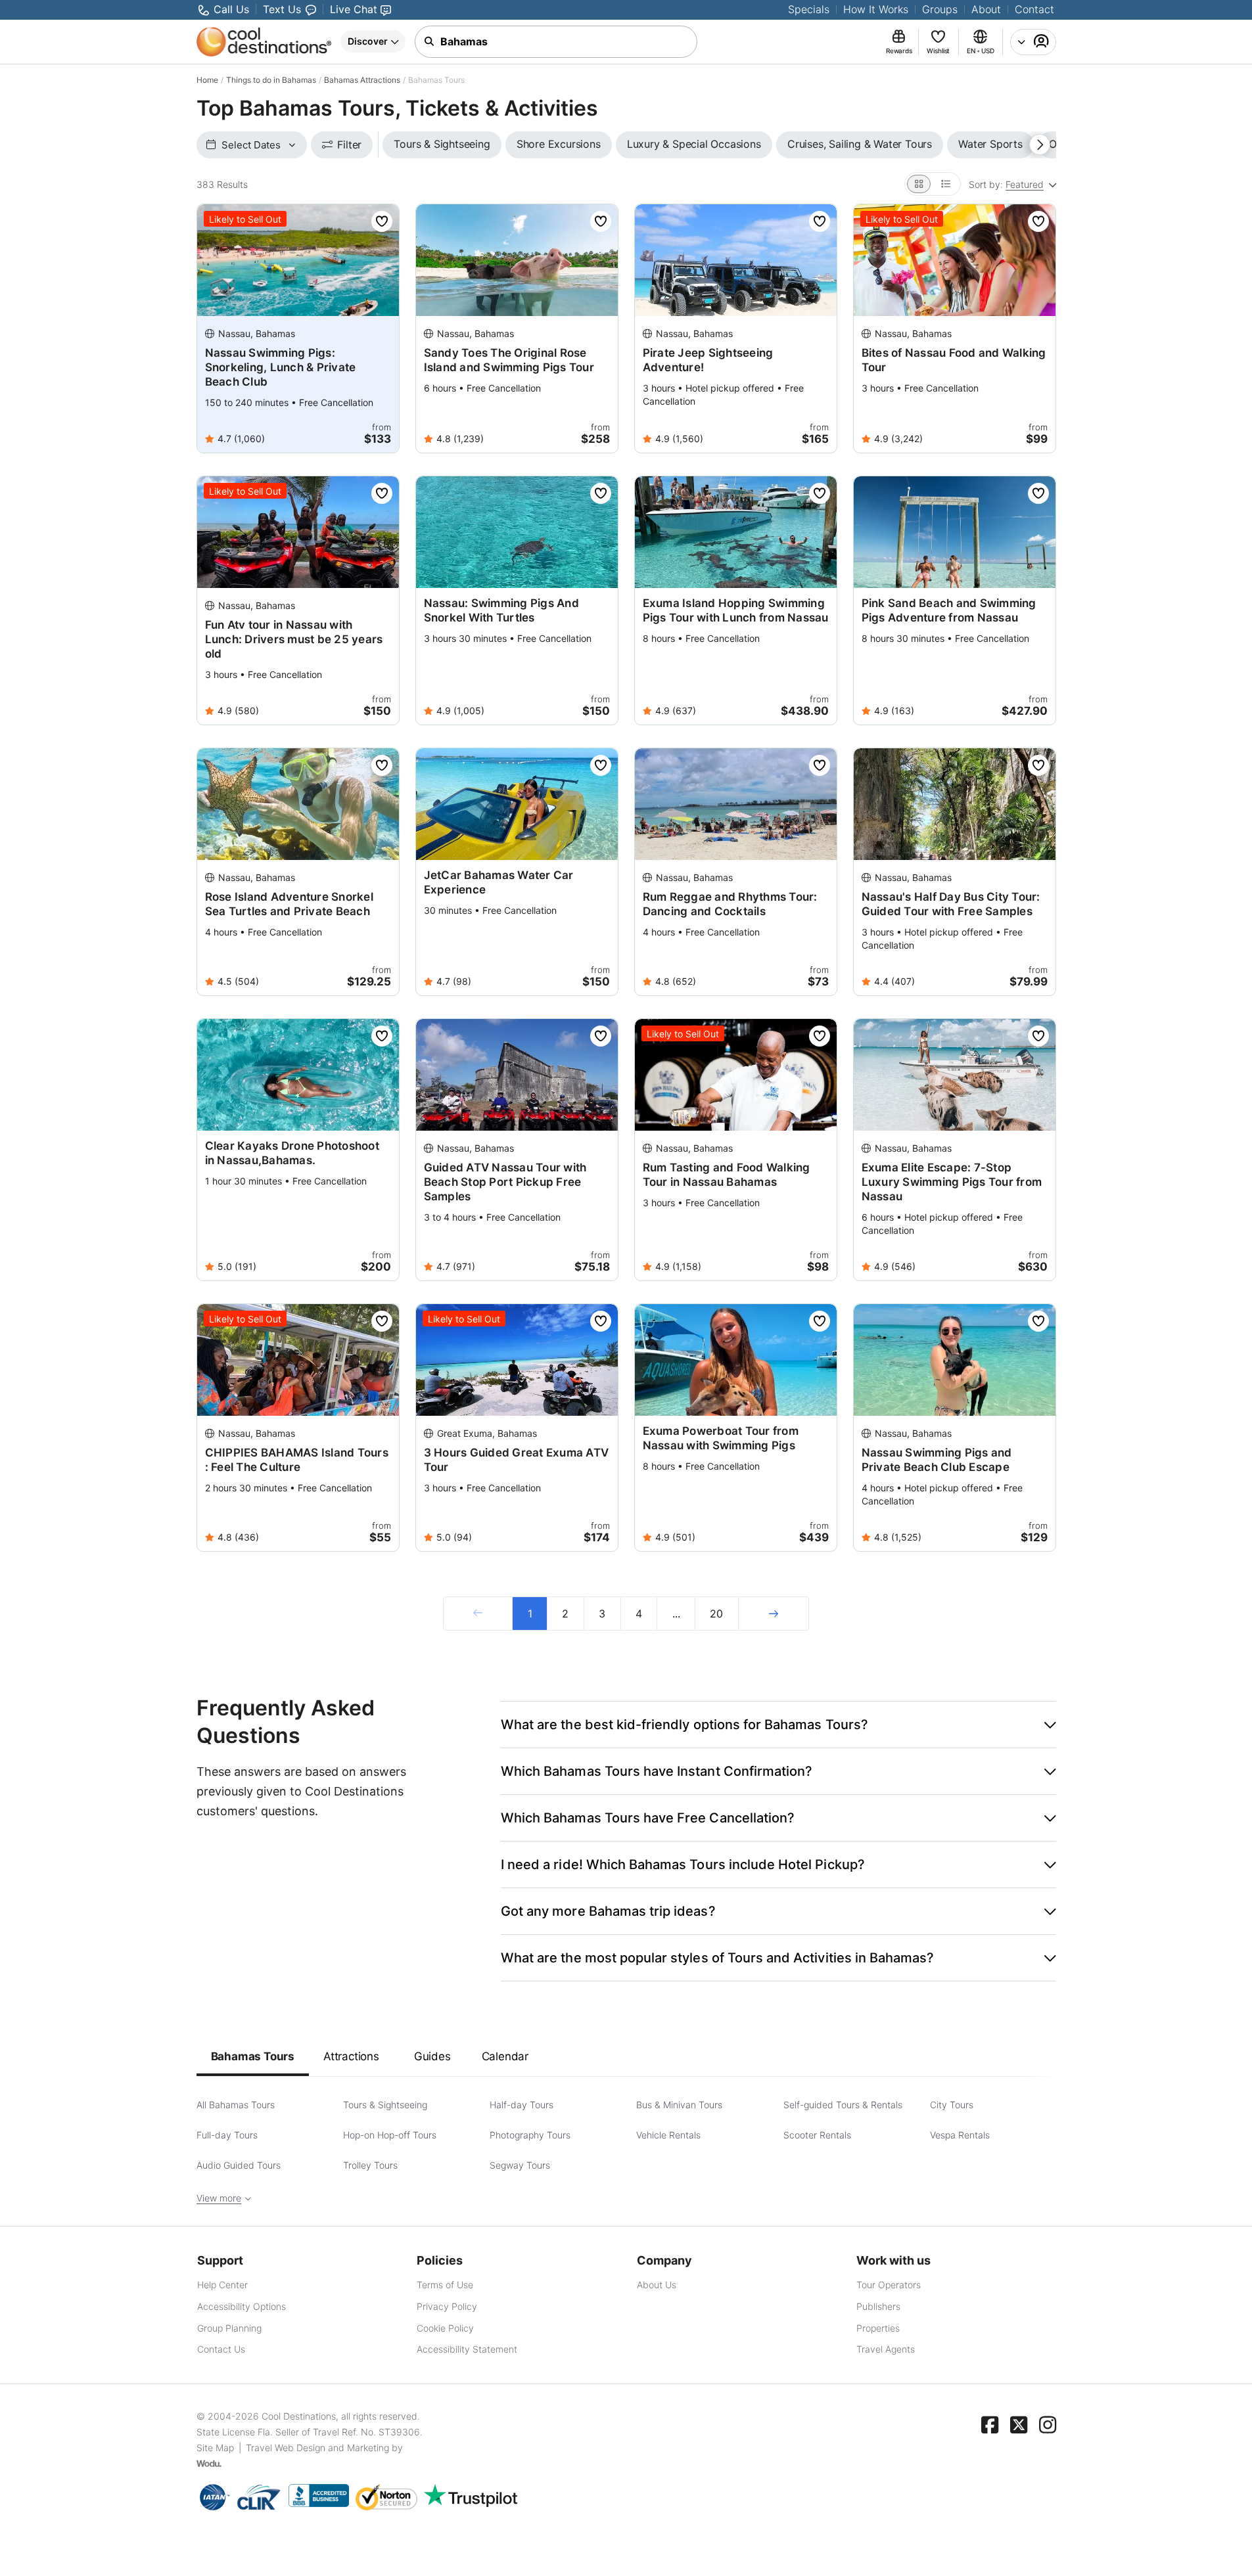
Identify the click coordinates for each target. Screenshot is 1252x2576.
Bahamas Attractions (362, 80)
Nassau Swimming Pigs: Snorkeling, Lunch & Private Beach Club (281, 367)
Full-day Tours (227, 2135)
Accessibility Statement (467, 2349)
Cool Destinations (299, 2416)
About (986, 9)
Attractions (351, 2056)
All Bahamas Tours (236, 2105)
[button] (778, 1725)
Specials (809, 9)
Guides (432, 2056)
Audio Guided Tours (239, 2165)
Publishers (878, 2306)
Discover (368, 41)
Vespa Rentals (960, 2135)
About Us (657, 2285)
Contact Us (221, 2349)
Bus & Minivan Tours (679, 2105)
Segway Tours (520, 2165)
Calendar (505, 2056)
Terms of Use (445, 2285)
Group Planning (229, 2328)
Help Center (222, 2285)
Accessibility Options (242, 2306)
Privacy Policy (447, 2306)
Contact (1034, 9)
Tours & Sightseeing (385, 2105)
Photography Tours (530, 2135)
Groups (940, 9)
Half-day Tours (522, 2105)
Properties (878, 2328)
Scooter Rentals (817, 2135)
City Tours (952, 2105)
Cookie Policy (445, 2328)
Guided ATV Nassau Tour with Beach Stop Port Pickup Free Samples (505, 1182)
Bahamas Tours (253, 2056)
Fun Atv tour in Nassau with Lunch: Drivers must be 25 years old (294, 639)
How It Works (876, 9)
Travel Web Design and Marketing (317, 2448)
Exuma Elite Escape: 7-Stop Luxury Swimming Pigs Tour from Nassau (952, 1182)
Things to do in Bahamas (271, 80)
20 (716, 1614)
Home (207, 80)
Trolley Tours (370, 2165)
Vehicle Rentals (668, 2135)
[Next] (774, 1614)
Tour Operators (889, 2285)
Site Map (215, 2448)
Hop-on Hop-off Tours (390, 2135)
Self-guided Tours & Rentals (843, 2105)
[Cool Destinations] (264, 42)
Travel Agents (886, 2349)
